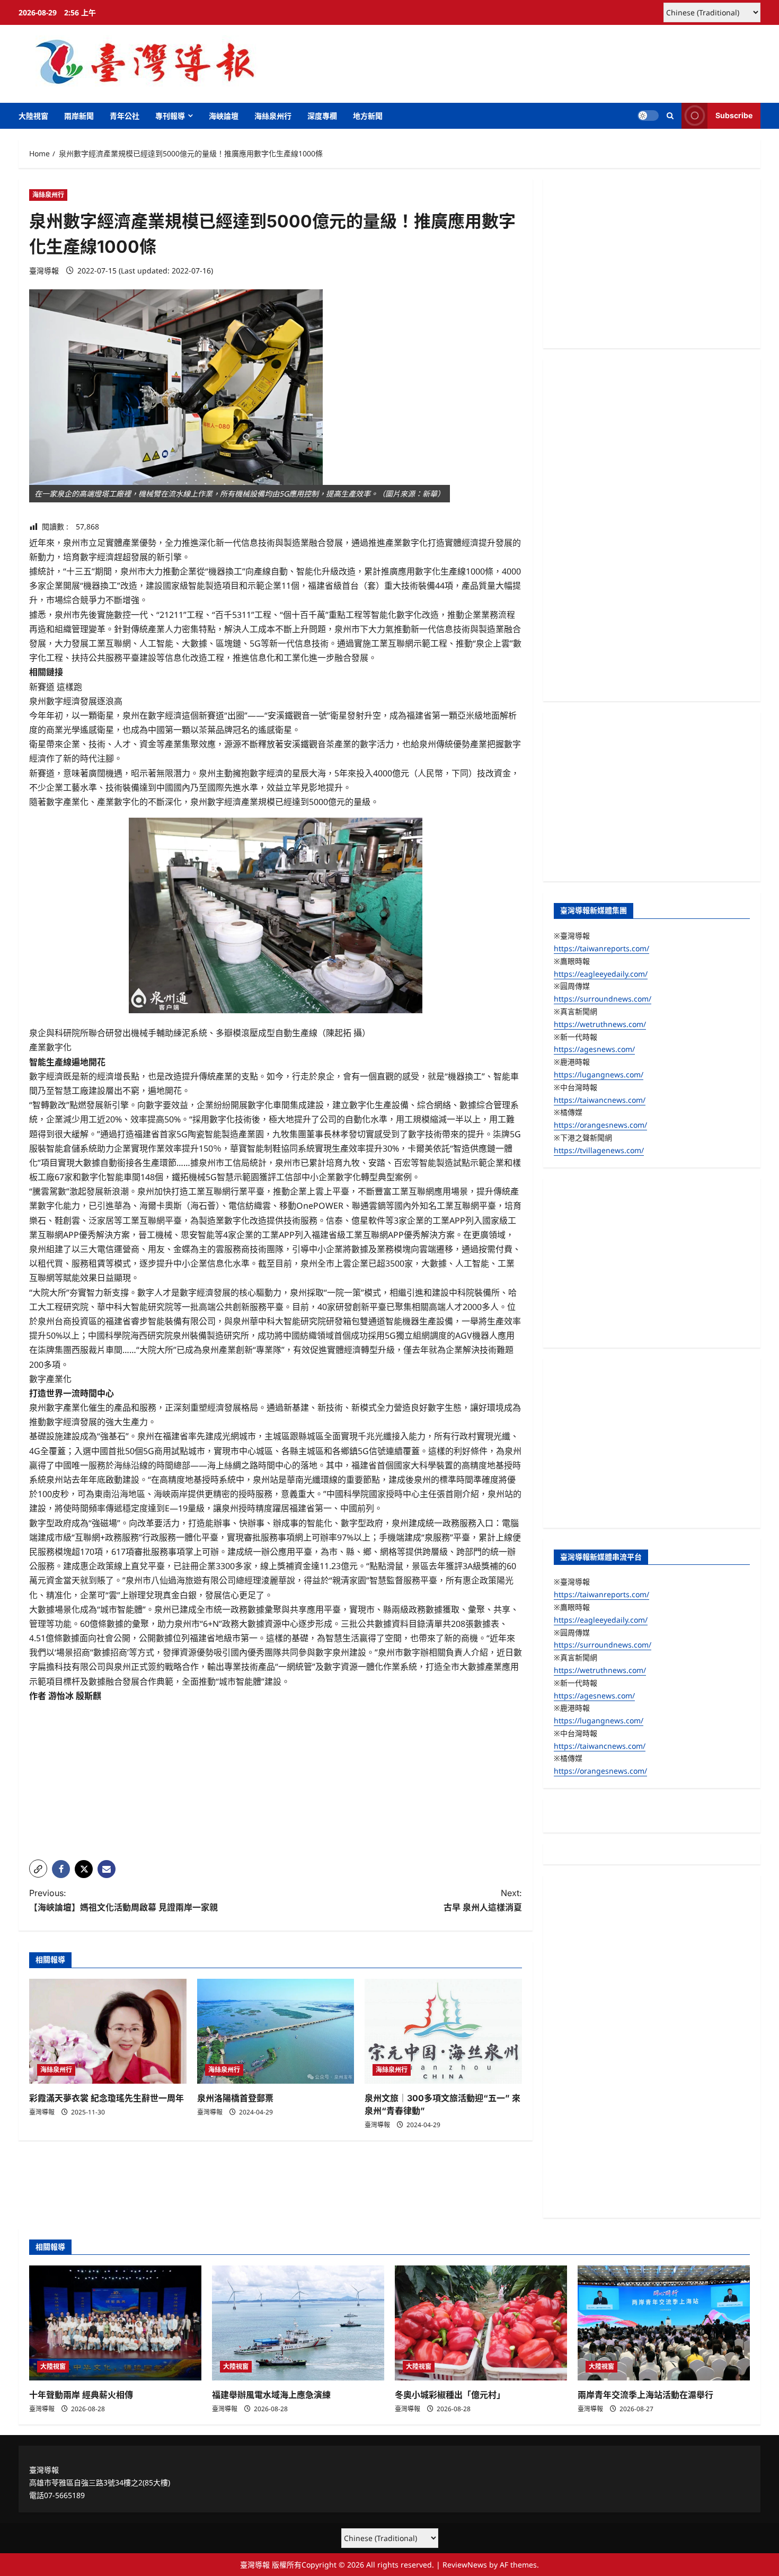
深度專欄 (322, 116)
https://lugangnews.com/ (599, 1074)
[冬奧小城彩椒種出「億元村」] (481, 2323)
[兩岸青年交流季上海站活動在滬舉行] (664, 2323)
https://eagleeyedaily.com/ (601, 974)
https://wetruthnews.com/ (600, 1024)
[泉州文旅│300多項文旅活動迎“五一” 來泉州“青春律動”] (443, 2031)
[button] (670, 116)
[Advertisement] (276, 1777)
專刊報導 (170, 116)
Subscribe (734, 115)
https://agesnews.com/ (594, 1049)
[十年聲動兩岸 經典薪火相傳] (115, 2323)
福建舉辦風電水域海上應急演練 (271, 2395)
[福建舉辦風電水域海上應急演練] (298, 2323)
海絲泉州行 (273, 116)
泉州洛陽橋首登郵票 (235, 2098)
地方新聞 (368, 116)
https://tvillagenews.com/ (599, 1150)
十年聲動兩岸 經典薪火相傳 (81, 2395)
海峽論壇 (224, 116)
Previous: (123, 1900)
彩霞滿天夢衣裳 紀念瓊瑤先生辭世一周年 (107, 2098)
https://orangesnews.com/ (600, 1125)
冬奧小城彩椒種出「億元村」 (450, 2395)
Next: (483, 1900)
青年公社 (125, 116)
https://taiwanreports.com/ (601, 948)
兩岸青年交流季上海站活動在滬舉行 (645, 2395)
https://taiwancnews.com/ (600, 1100)
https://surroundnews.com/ (603, 999)
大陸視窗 (33, 116)
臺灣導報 (44, 271)
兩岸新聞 (79, 116)
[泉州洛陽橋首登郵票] (276, 2031)
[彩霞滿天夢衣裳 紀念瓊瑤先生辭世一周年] (108, 2031)
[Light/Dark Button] (648, 116)
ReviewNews (465, 2565)
